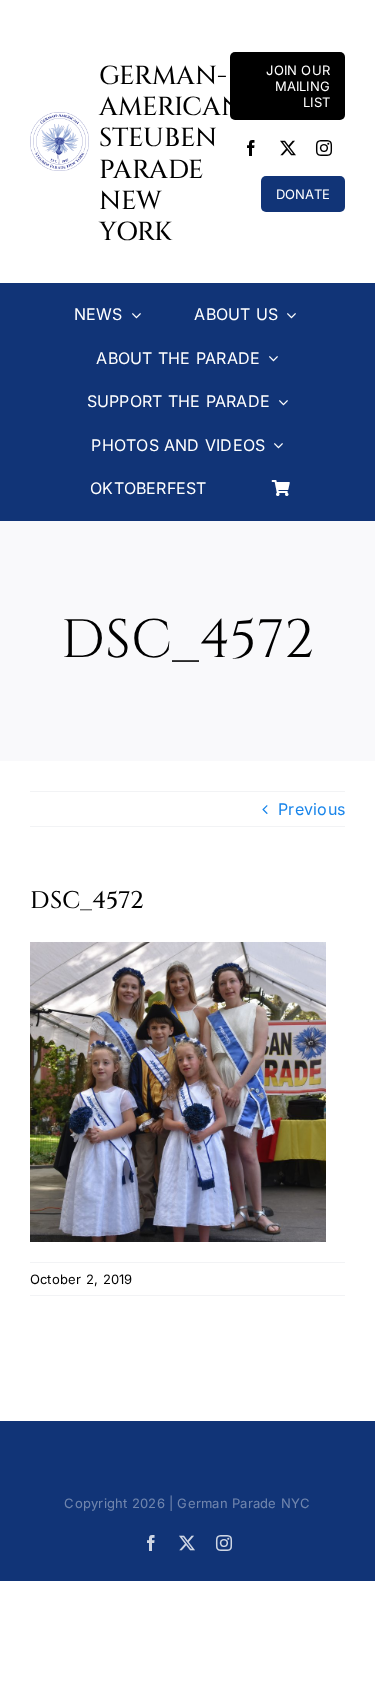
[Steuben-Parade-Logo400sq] (59, 120)
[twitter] (288, 148)
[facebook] (251, 148)
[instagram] (324, 148)
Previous (311, 809)
